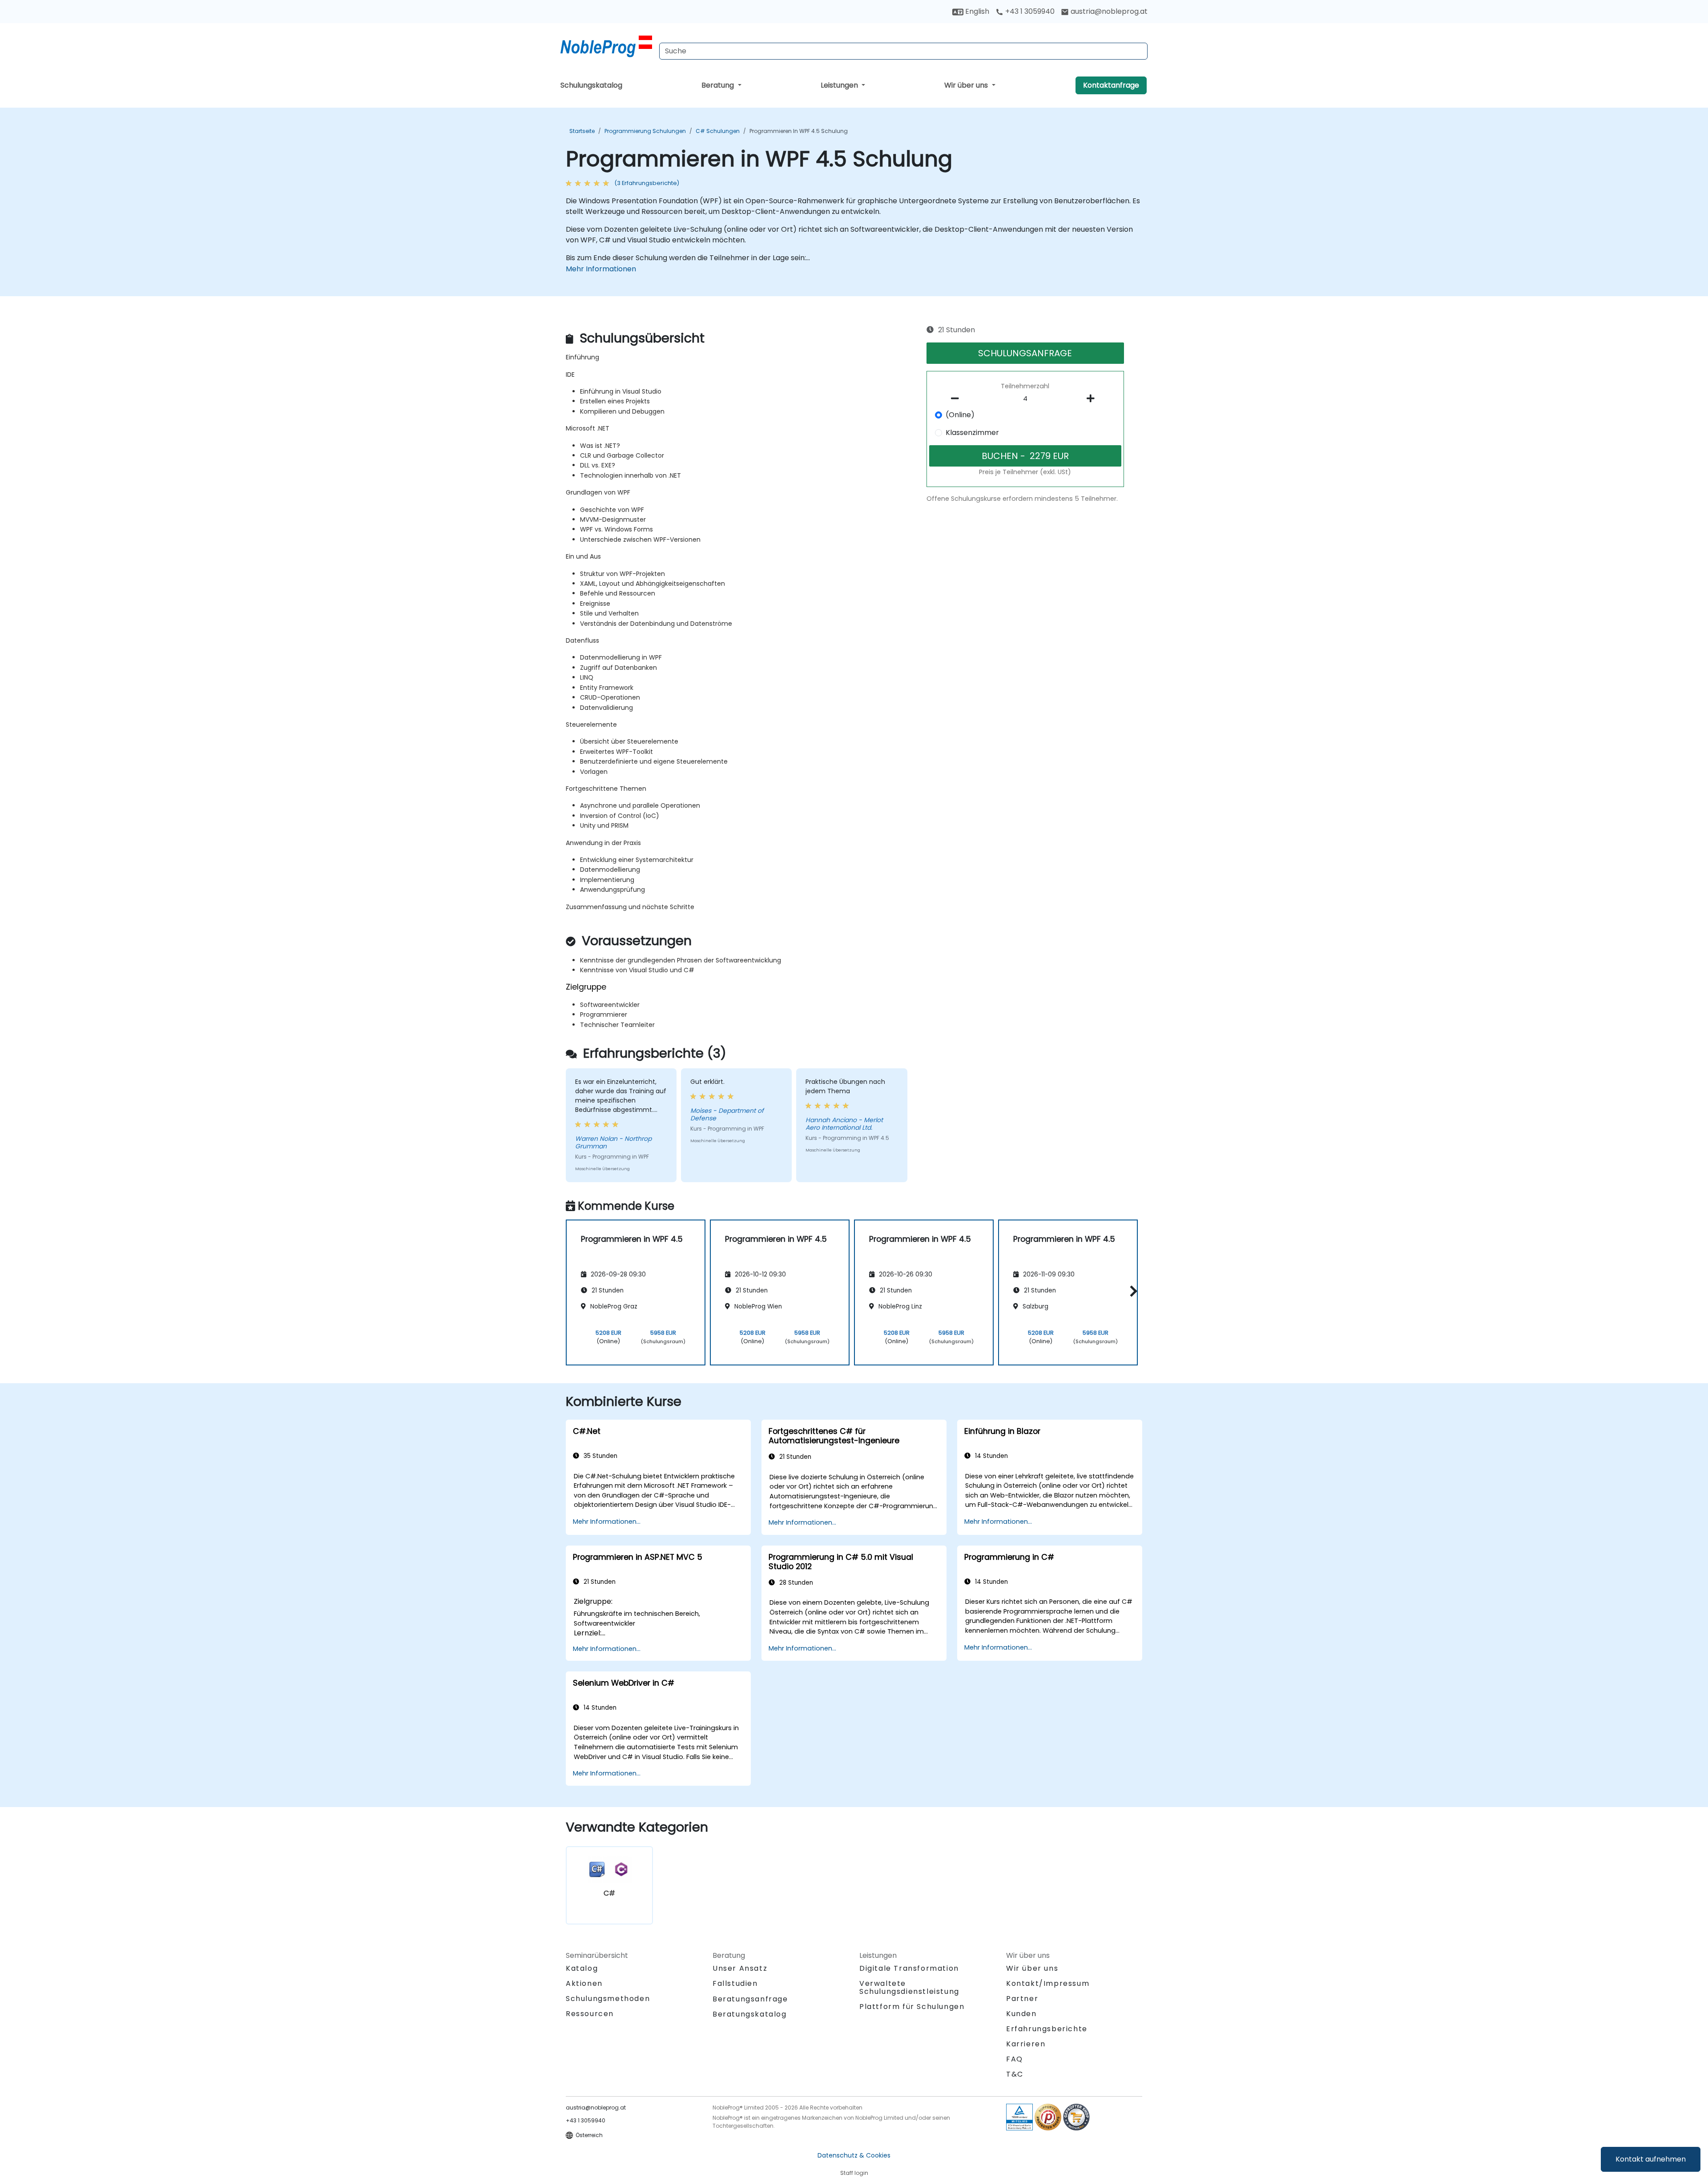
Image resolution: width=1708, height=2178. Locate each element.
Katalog (582, 1968)
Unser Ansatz (740, 1968)
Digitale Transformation (909, 1968)
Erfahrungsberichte (1047, 2029)
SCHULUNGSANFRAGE (1025, 353)
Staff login (854, 2173)
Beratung (719, 85)
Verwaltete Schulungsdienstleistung (909, 1987)
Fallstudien (735, 1983)
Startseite (582, 131)
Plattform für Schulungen (912, 2007)
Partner (1022, 1999)
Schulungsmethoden (608, 1999)
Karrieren (1026, 2044)
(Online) (960, 415)
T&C (1015, 2074)
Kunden (1021, 2014)
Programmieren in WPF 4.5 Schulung (799, 131)
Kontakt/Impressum (1048, 1983)
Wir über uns (967, 85)
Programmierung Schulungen (645, 131)
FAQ (1015, 2059)
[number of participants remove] (958, 399)
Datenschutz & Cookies (854, 2155)
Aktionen (584, 1983)
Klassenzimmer (972, 433)
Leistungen (840, 85)
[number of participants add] (1093, 399)
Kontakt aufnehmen (1651, 2159)
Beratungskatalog (750, 2014)
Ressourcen (590, 2014)
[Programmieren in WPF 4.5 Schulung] (606, 47)
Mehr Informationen (601, 269)
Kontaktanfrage (1111, 85)
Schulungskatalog (591, 85)
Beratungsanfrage (750, 1999)
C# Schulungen (718, 131)
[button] (1131, 1291)
